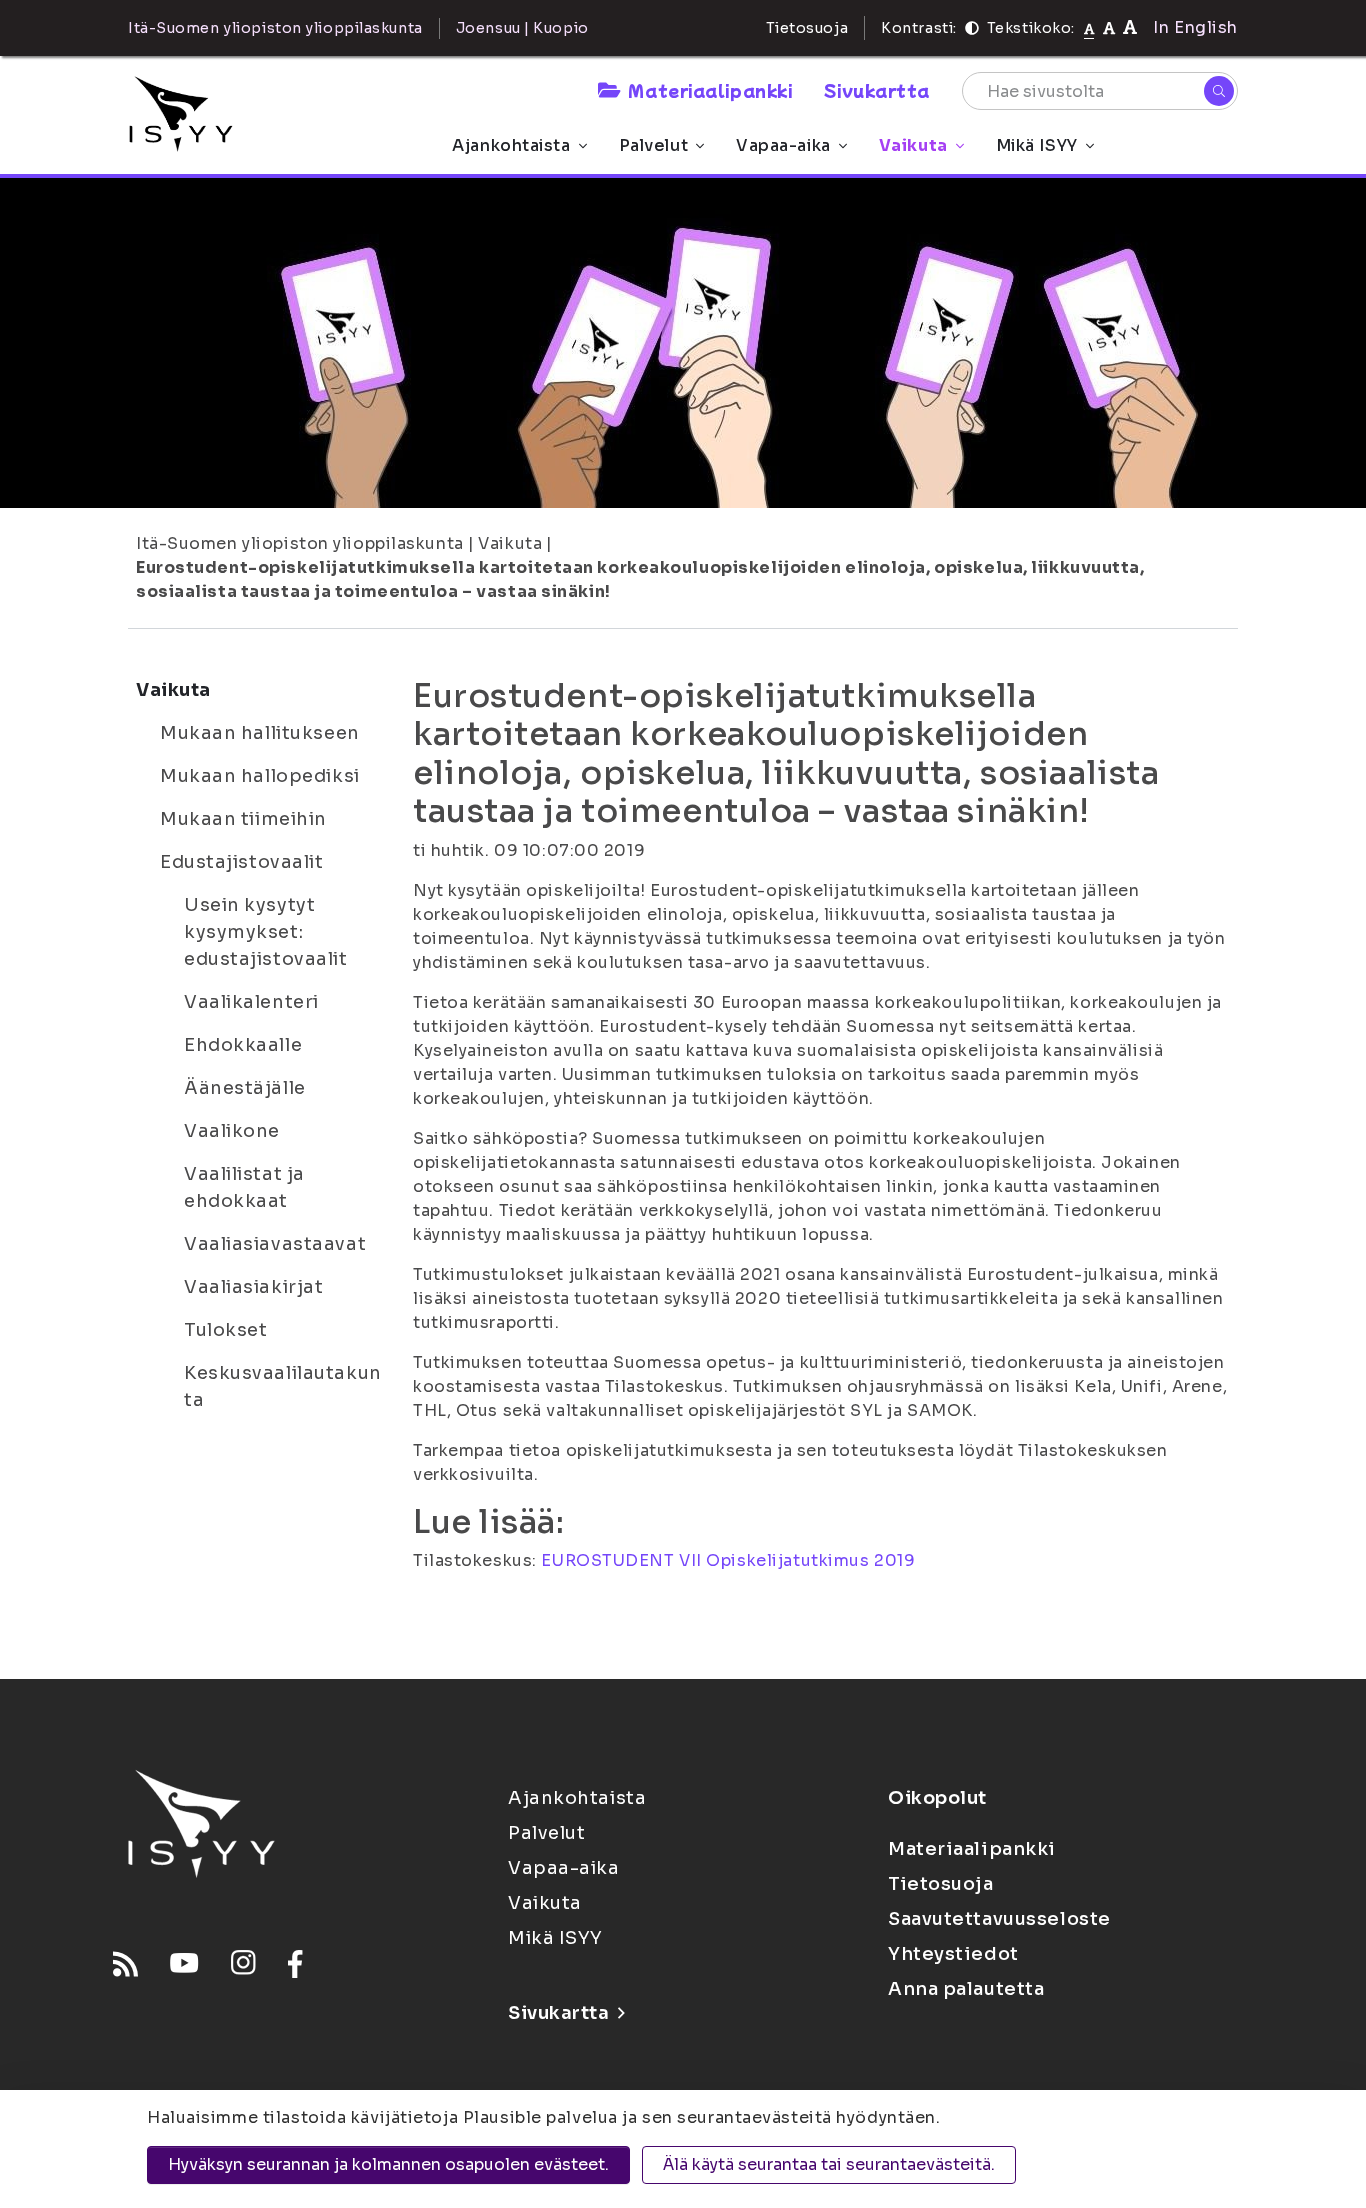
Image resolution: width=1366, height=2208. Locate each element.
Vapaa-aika (783, 145)
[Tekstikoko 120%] (1130, 27)
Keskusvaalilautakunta (283, 1386)
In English (1195, 27)
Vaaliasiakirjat (253, 1287)
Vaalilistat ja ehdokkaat (244, 1187)
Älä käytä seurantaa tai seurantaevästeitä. (829, 2164)
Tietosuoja (807, 28)
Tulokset (225, 1330)
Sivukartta (877, 90)
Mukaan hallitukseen (260, 733)
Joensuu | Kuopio (522, 28)
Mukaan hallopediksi (260, 776)
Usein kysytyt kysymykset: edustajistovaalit (266, 932)
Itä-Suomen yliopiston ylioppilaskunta (300, 543)
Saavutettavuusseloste (999, 1919)
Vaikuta (913, 145)
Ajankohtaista (511, 145)
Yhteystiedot (953, 1954)
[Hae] (1219, 91)
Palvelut (653, 145)
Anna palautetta (966, 1989)
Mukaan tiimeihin (243, 819)
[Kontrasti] (972, 28)
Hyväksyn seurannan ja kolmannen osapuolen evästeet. (388, 2164)
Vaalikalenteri (251, 1002)
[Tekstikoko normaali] (1089, 28)
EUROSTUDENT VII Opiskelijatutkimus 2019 (728, 1560)
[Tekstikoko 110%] (1109, 27)
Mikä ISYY (1037, 145)
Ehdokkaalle (243, 1045)
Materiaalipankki (710, 90)
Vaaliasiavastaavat (275, 1244)
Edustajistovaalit (242, 862)
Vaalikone (232, 1131)
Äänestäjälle (245, 1088)
